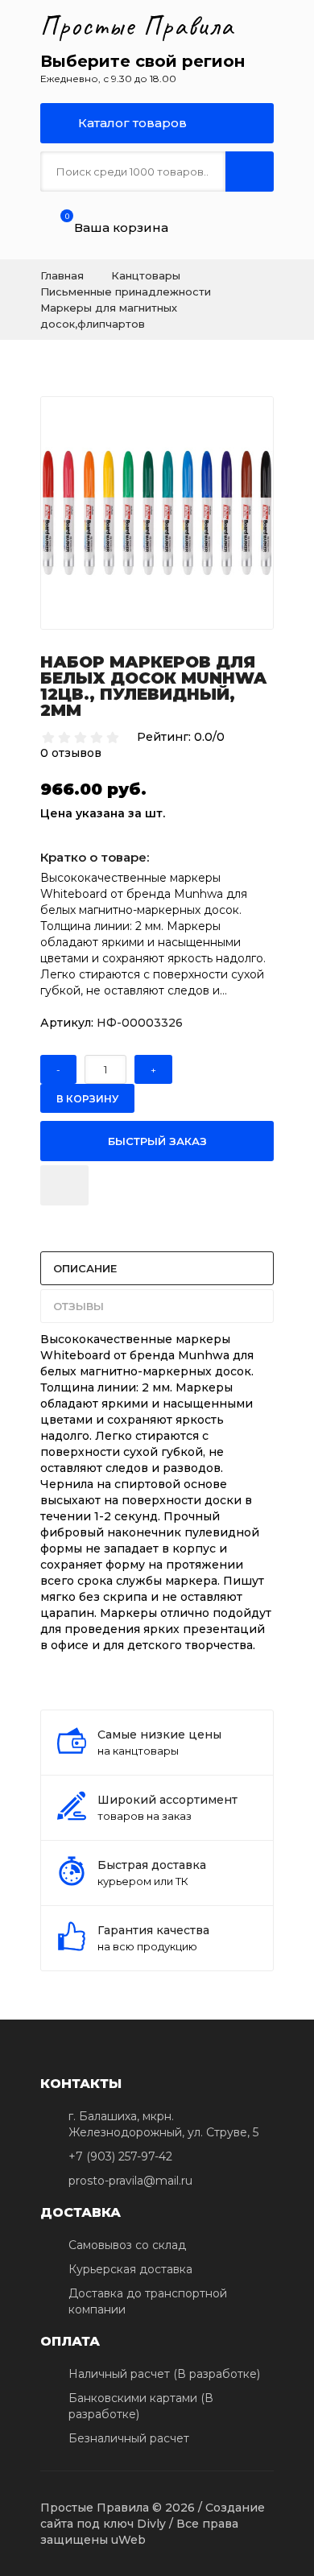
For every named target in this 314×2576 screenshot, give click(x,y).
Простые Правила (137, 26)
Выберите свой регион (143, 61)
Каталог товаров (131, 123)
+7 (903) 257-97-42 (120, 2156)
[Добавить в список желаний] (64, 1185)
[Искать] (250, 172)
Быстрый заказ (157, 1141)
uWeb (128, 2540)
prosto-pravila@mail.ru (130, 2181)
